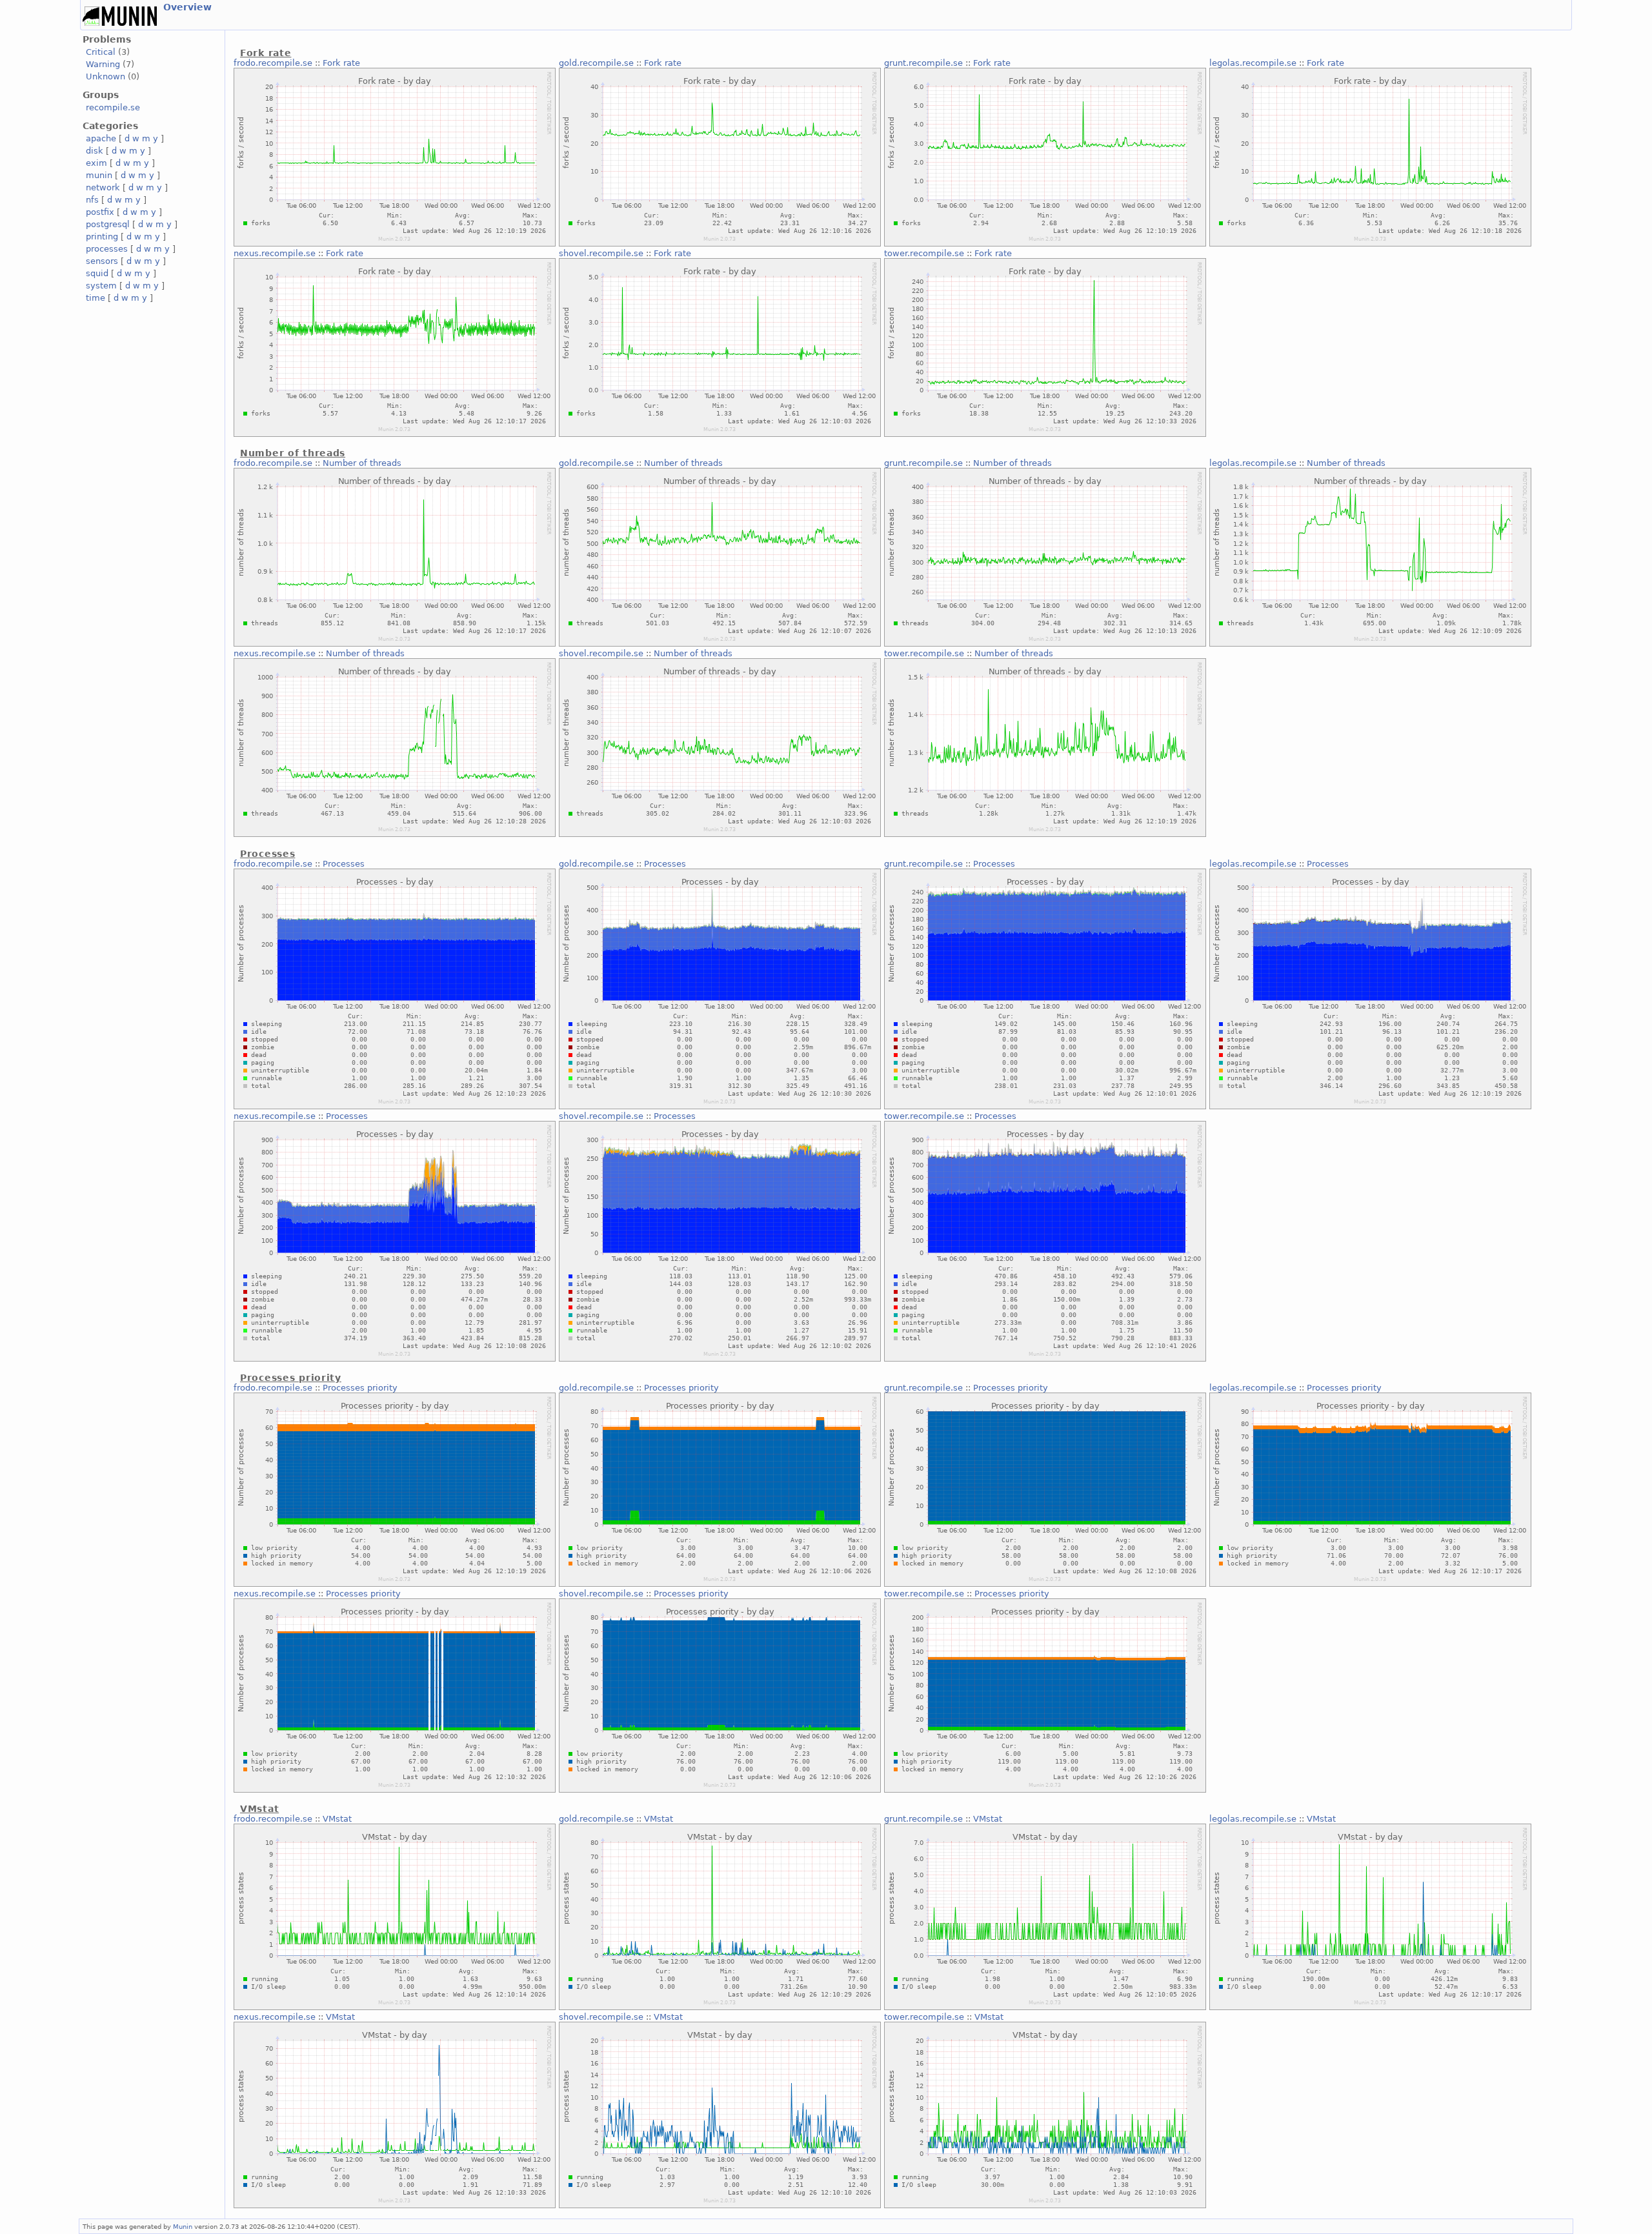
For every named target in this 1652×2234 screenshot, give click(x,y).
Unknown (106, 76)
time (96, 298)
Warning (103, 64)
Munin (183, 2226)
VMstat (337, 1819)
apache (101, 138)
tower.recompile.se (924, 253)
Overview (187, 7)
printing (102, 236)
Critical (101, 52)
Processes (344, 864)
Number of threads (362, 463)
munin (99, 175)
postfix (100, 212)
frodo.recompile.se (273, 63)
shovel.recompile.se (601, 253)
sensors (102, 261)
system (101, 286)
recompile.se (113, 107)
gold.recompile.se (596, 63)
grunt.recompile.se (923, 63)
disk (95, 151)
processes (107, 249)
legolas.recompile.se (1253, 63)
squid (97, 273)
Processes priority (360, 1388)
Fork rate (341, 63)
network (103, 187)
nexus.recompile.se (275, 253)
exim (96, 163)
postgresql (108, 224)
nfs (92, 200)
